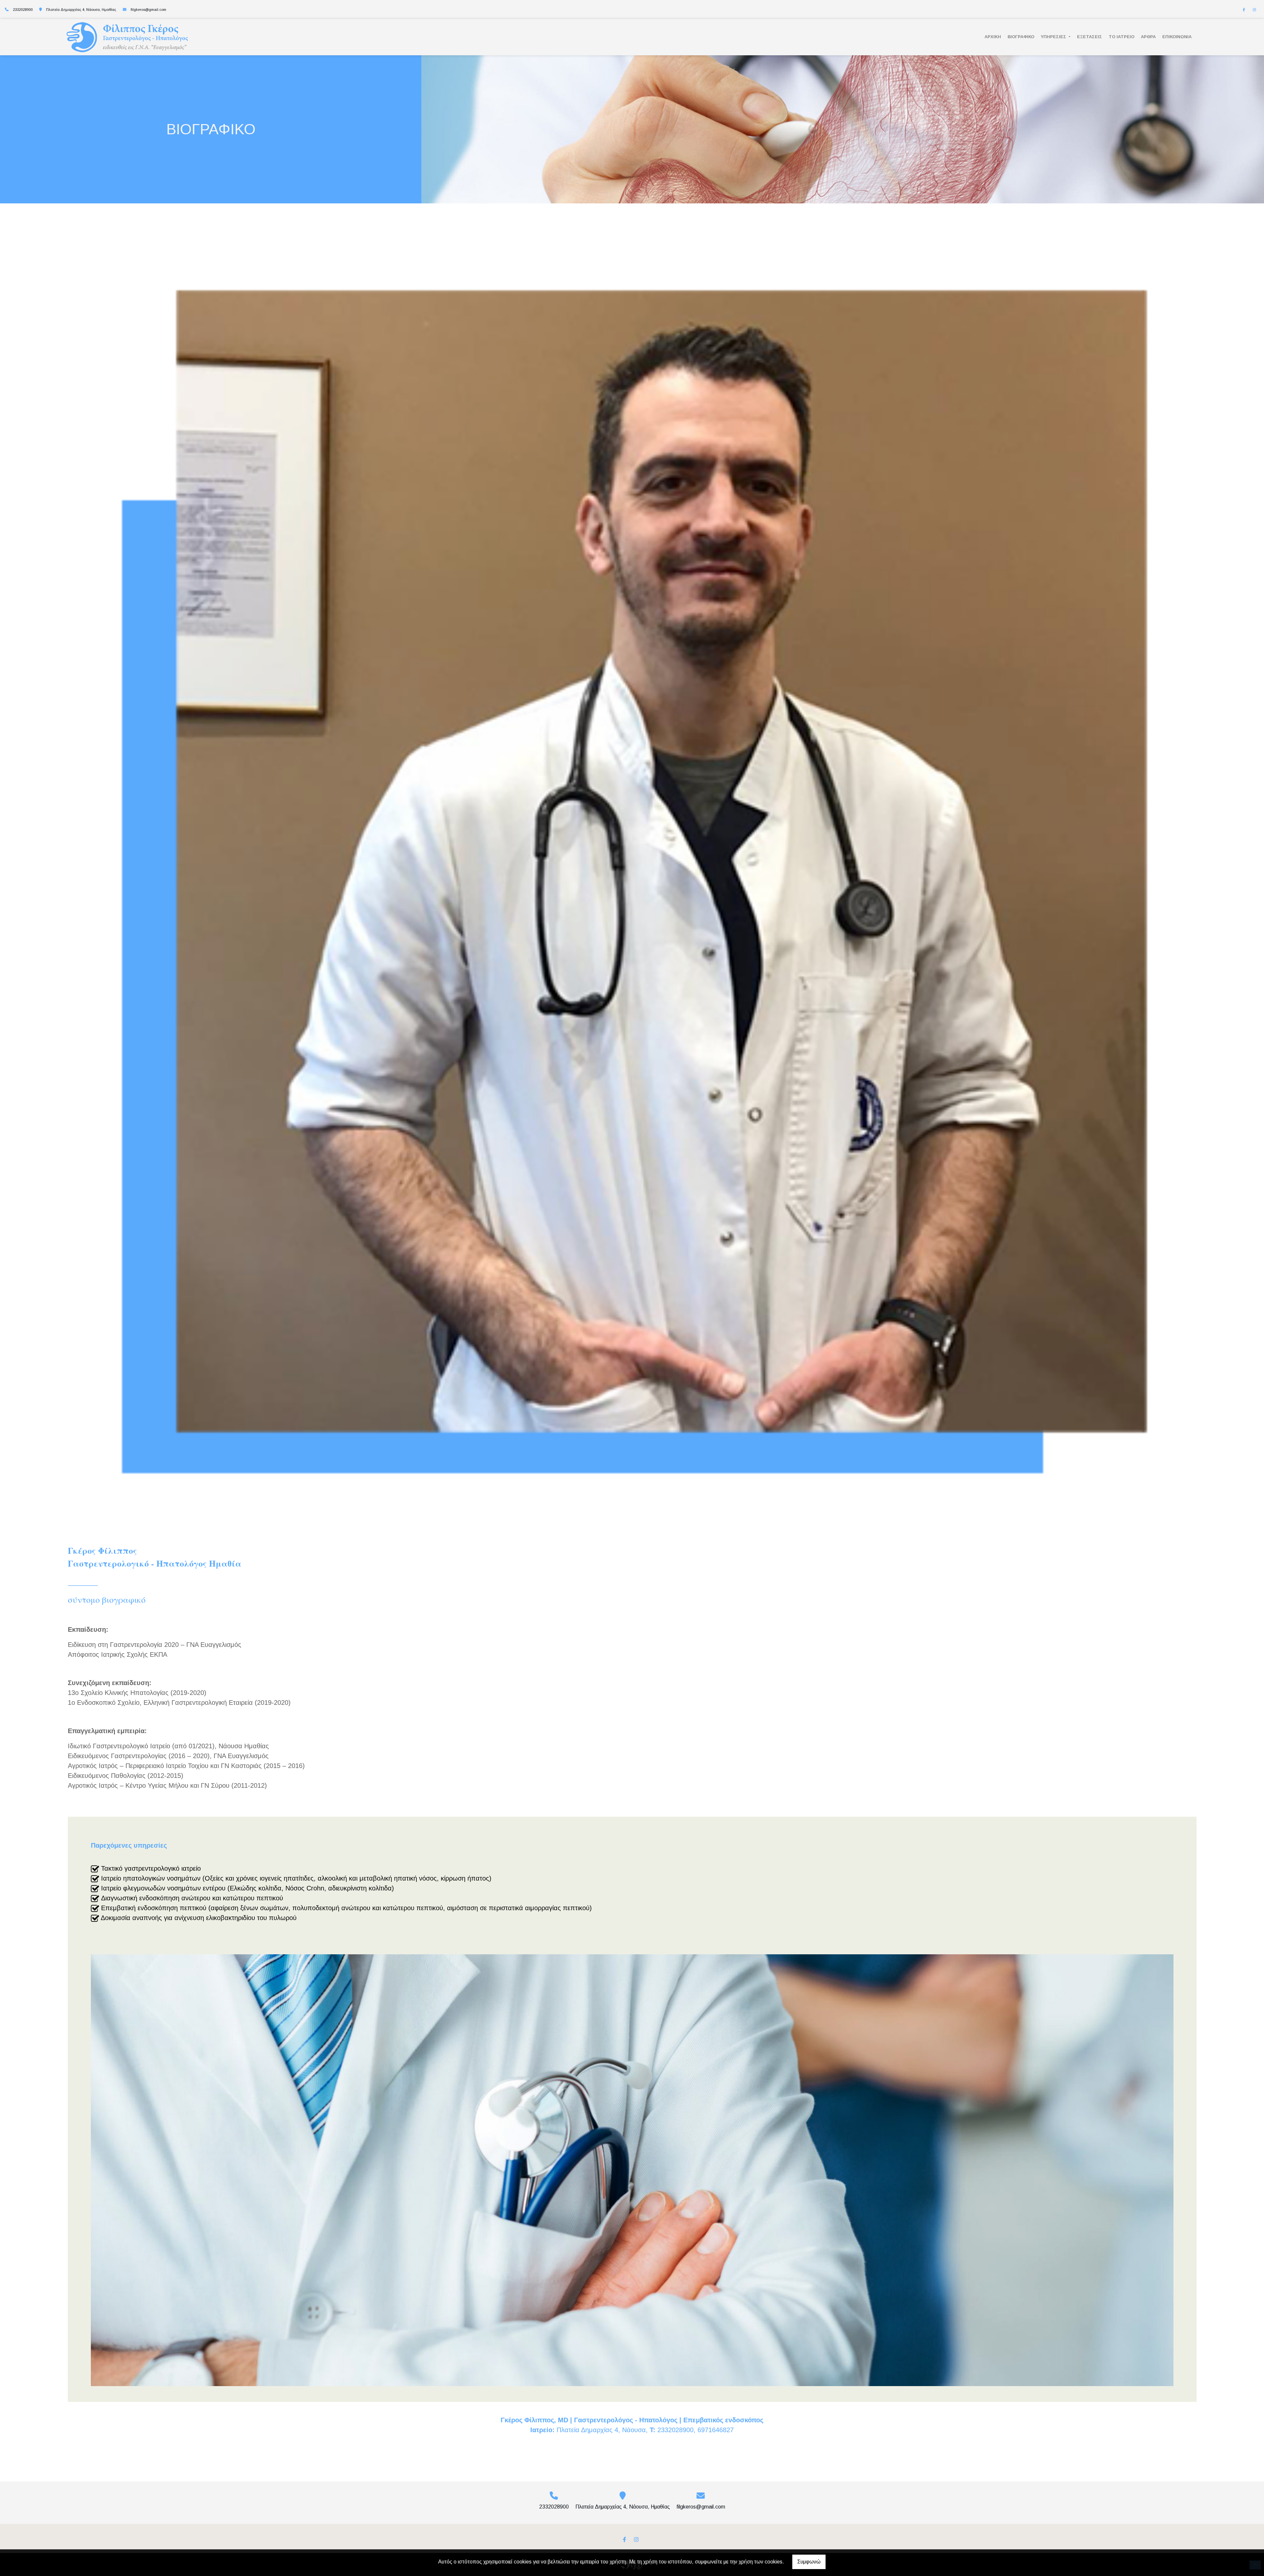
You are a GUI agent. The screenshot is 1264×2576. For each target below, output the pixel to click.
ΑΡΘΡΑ (1148, 37)
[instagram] (1254, 10)
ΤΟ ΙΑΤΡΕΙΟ (1121, 37)
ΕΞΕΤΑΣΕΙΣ (1090, 37)
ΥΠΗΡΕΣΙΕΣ (1054, 37)
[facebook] (1244, 10)
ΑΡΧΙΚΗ (993, 37)
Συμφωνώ (809, 2562)
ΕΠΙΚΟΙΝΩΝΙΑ (1177, 37)
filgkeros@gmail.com (148, 10)
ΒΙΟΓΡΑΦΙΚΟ (1021, 37)
